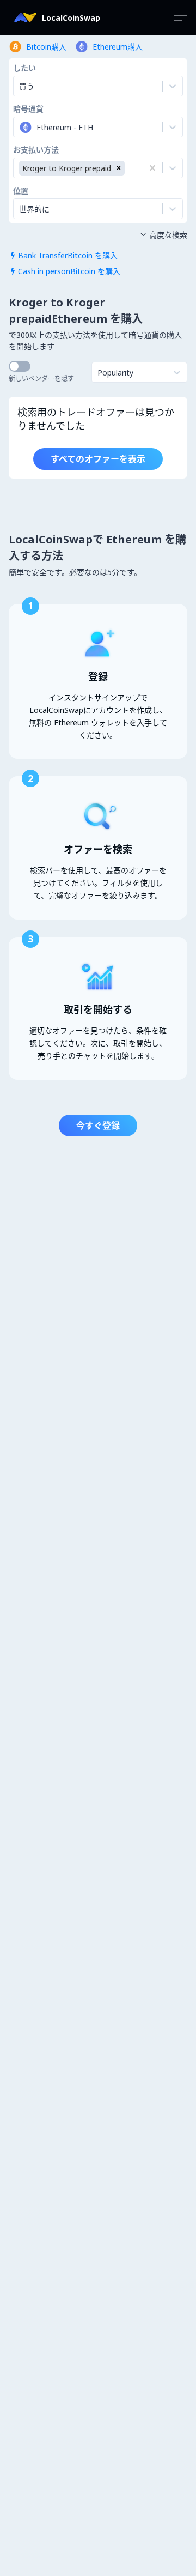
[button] (119, 168)
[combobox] (20, 127)
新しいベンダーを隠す (41, 379)
